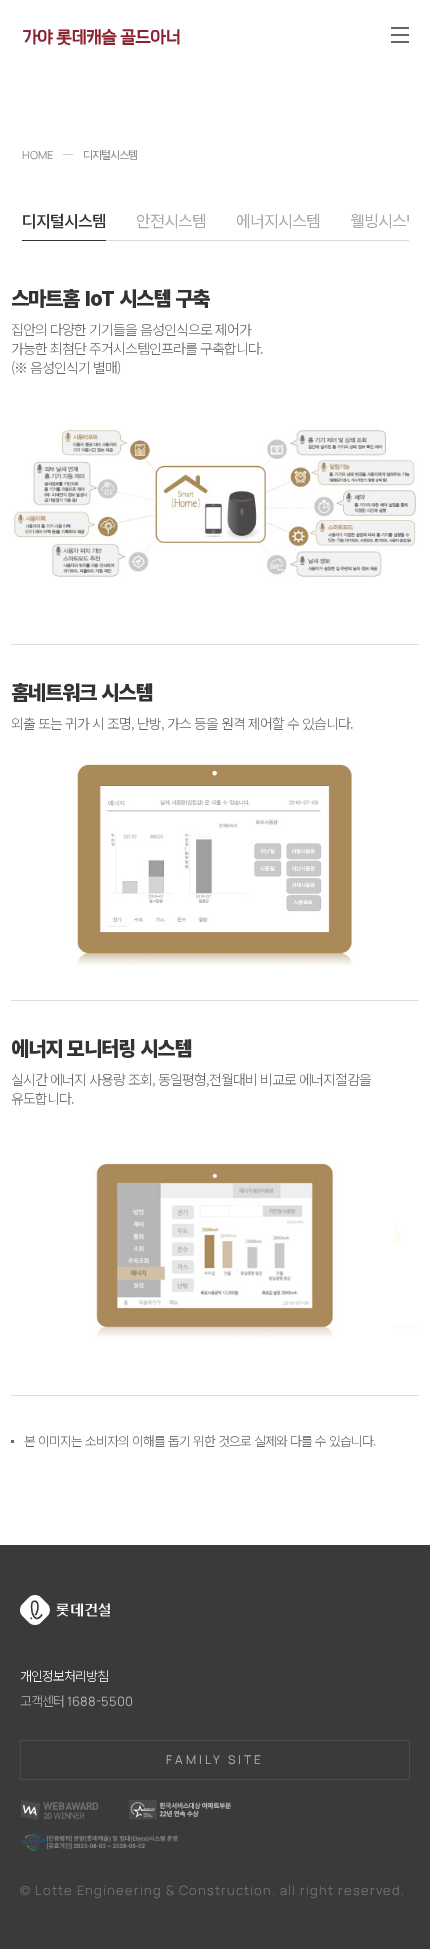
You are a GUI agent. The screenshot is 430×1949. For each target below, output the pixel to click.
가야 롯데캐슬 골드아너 (101, 34)
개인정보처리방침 (64, 1676)
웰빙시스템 (385, 221)
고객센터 (76, 1701)
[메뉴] (400, 35)
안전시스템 (171, 221)
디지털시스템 (64, 221)
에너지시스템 (278, 221)
